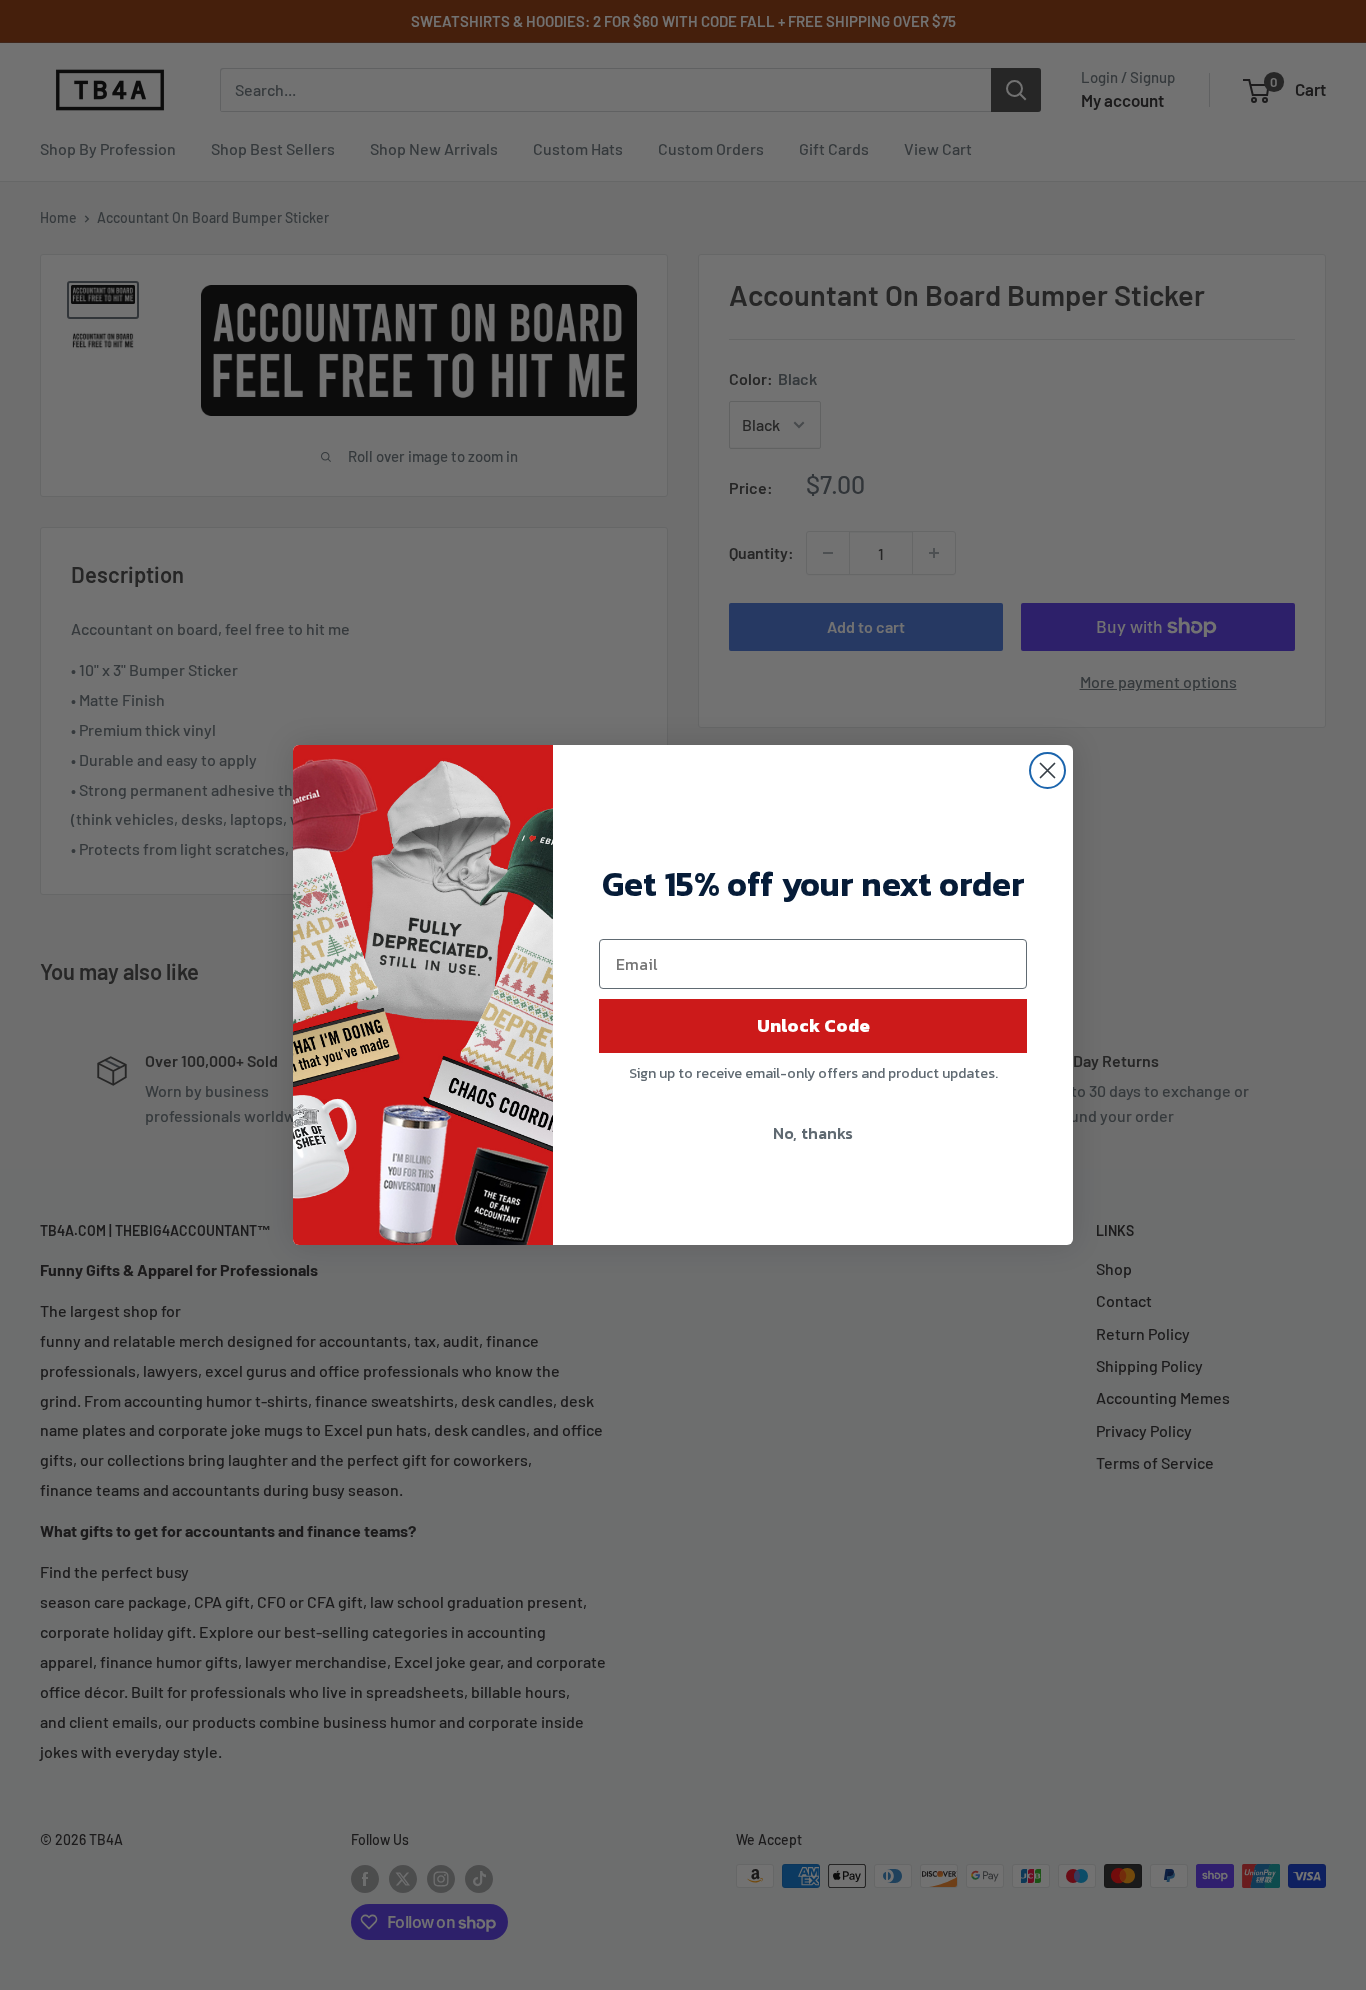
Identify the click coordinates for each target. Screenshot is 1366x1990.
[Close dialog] (1047, 770)
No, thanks (813, 1133)
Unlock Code (813, 1025)
